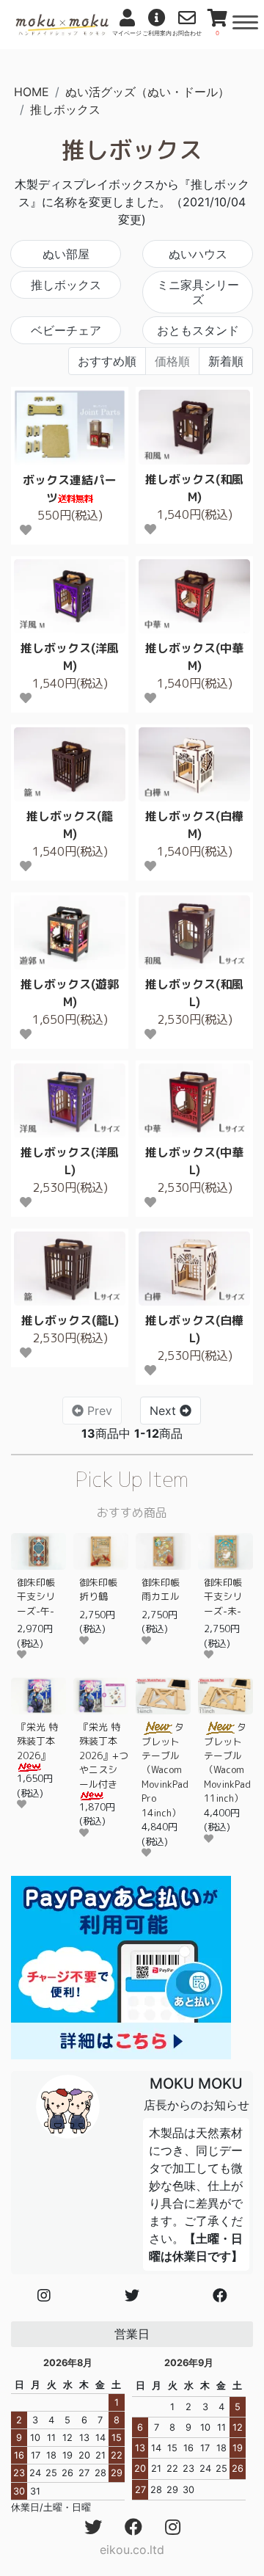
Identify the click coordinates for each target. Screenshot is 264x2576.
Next (165, 1411)
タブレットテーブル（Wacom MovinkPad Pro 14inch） (165, 1770)
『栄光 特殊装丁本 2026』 (37, 1741)
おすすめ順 (107, 361)
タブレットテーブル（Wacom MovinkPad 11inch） (227, 1762)
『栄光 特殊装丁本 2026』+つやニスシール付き (104, 1755)
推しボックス (65, 109)
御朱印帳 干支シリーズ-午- (41, 1597)
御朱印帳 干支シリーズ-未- (228, 1597)
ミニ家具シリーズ (198, 292)
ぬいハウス (198, 254)
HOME (32, 92)
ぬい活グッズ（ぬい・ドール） (147, 92)
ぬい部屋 (66, 254)
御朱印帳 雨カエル (165, 1589)
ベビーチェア (66, 330)
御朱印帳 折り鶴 (103, 1589)
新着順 (226, 361)
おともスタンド (198, 330)
